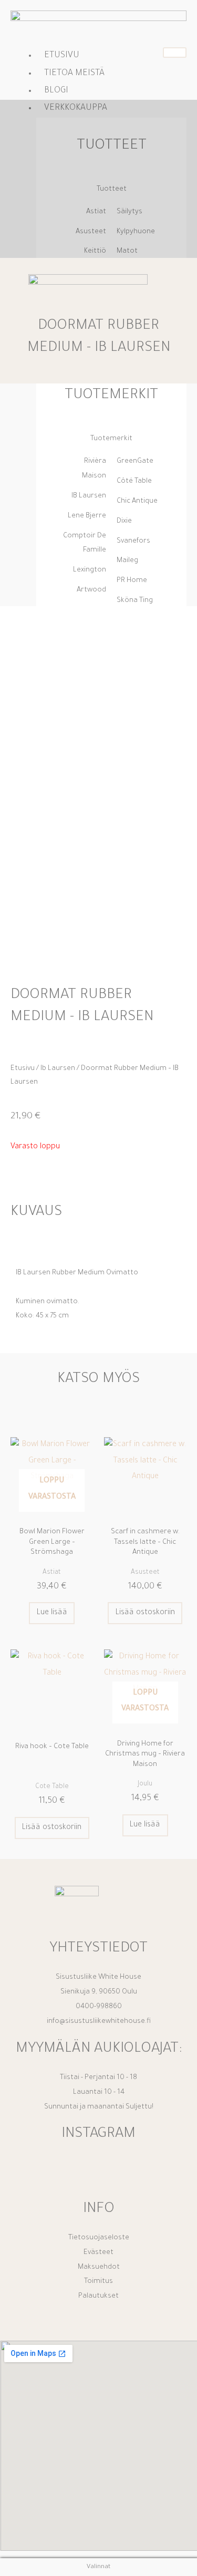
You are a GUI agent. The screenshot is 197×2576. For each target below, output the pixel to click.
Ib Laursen (58, 1069)
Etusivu (62, 56)
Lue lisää (52, 1613)
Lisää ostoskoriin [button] (145, 1613)
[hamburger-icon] (175, 53)
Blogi (56, 91)
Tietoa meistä (74, 74)
